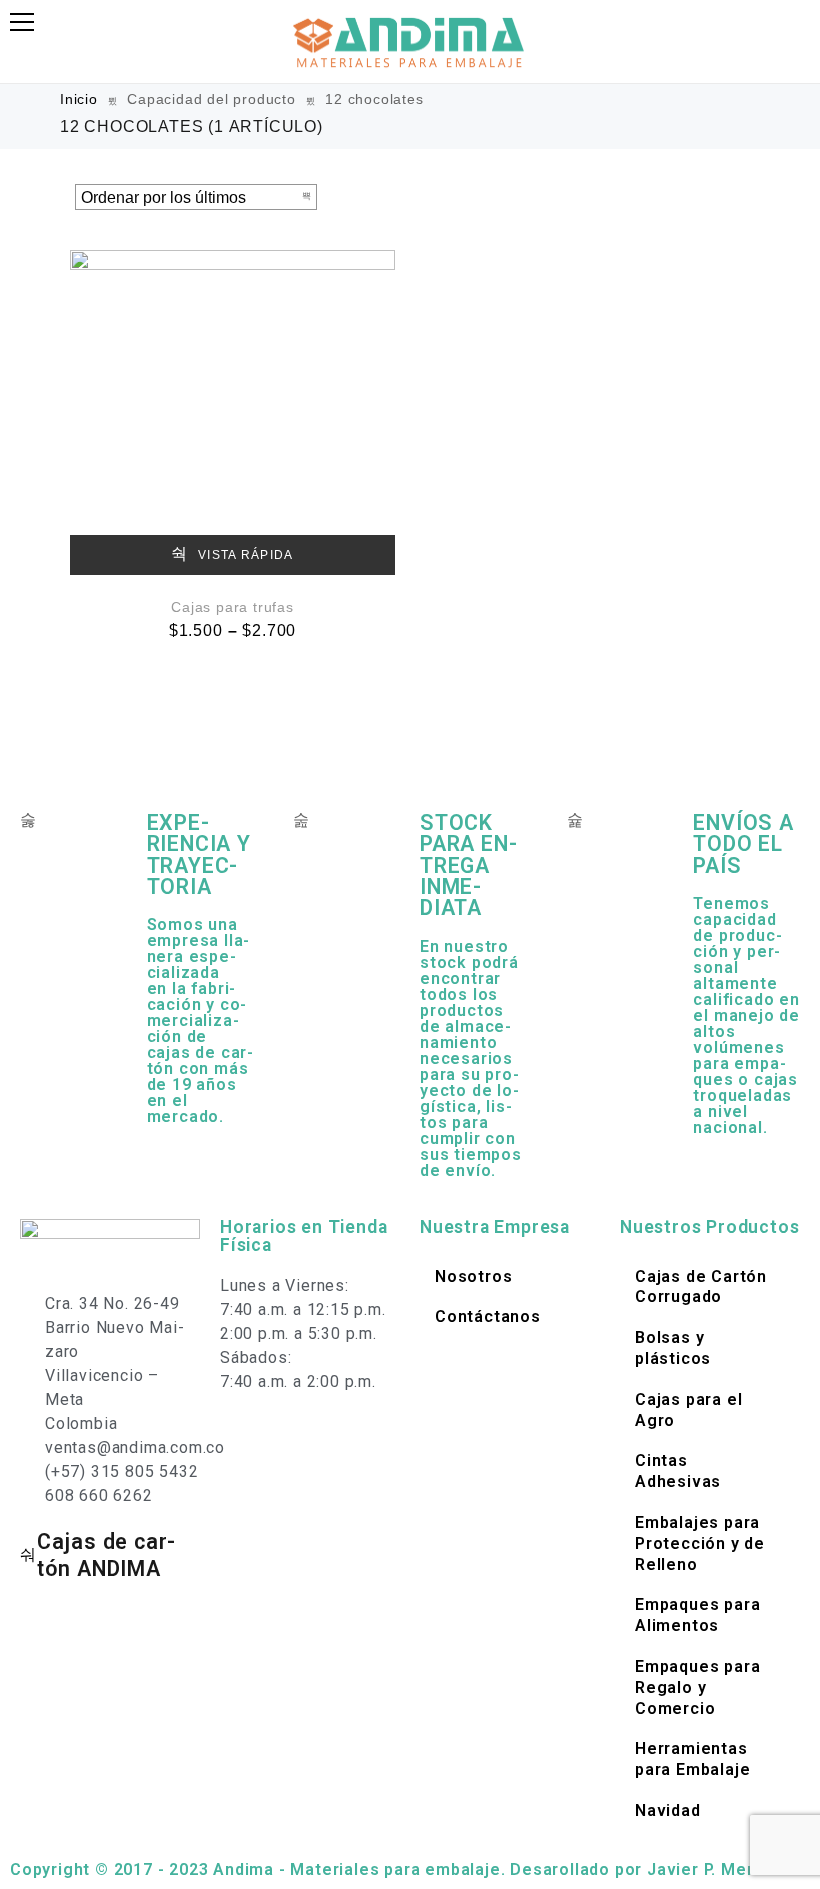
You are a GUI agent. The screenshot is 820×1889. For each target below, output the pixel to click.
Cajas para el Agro (688, 1410)
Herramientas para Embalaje (692, 1759)
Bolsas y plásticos (673, 1348)
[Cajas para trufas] (232, 412)
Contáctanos (488, 1316)
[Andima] (409, 41)
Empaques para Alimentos (697, 1615)
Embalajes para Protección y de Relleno (700, 1543)
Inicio (79, 99)
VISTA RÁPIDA (244, 555)
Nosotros (473, 1276)
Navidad (668, 1810)
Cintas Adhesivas (678, 1471)
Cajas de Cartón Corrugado (701, 1287)
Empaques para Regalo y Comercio (697, 1687)
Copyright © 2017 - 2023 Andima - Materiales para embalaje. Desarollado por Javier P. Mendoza (403, 1869)
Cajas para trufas (232, 607)
